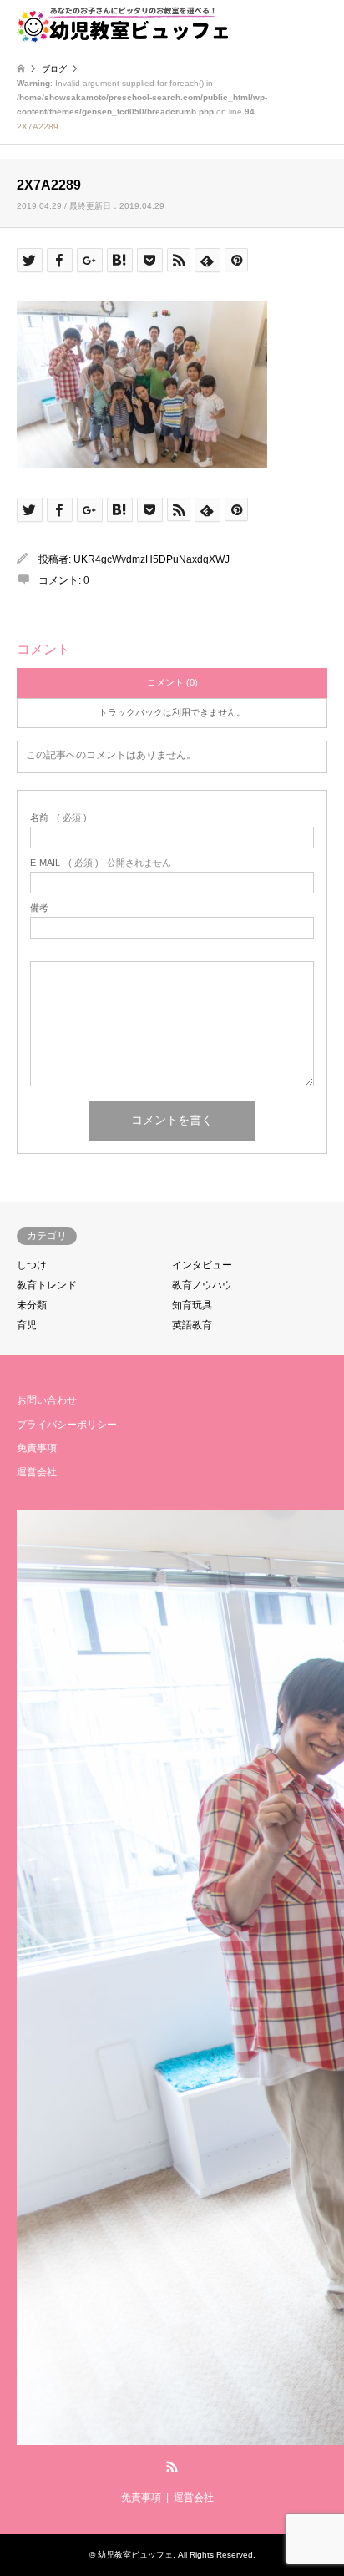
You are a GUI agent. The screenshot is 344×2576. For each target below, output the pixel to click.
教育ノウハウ (202, 1285)
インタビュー (202, 1265)
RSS (172, 2467)
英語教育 (192, 1325)
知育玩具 (192, 1305)
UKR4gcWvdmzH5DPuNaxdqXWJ (152, 559)
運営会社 (37, 1472)
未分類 (32, 1305)
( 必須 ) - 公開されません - (104, 863)
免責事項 (37, 1448)
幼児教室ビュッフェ (135, 2555)
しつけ (32, 1265)
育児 (27, 1325)
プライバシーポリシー (67, 1425)
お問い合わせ (47, 1400)
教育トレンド (47, 1285)
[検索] (281, 25)
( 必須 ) (58, 818)
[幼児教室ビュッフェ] (123, 25)
